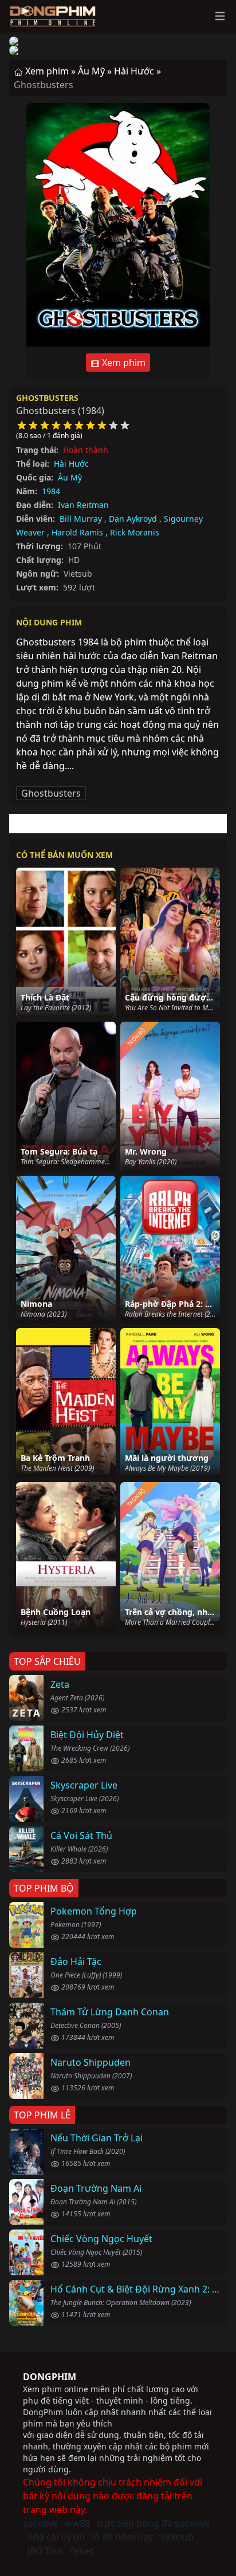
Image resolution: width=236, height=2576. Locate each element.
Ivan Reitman (83, 505)
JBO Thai (46, 2551)
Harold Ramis (77, 532)
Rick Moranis (135, 532)
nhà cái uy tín (56, 2537)
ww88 (77, 2523)
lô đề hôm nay (122, 2537)
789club (177, 2537)
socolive (40, 2523)
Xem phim (123, 363)
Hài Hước (71, 464)
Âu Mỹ (70, 477)
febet (82, 2551)
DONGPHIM (50, 2377)
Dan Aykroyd (133, 519)
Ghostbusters (47, 398)
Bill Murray (81, 519)
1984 (51, 491)
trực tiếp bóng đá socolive (153, 2523)
